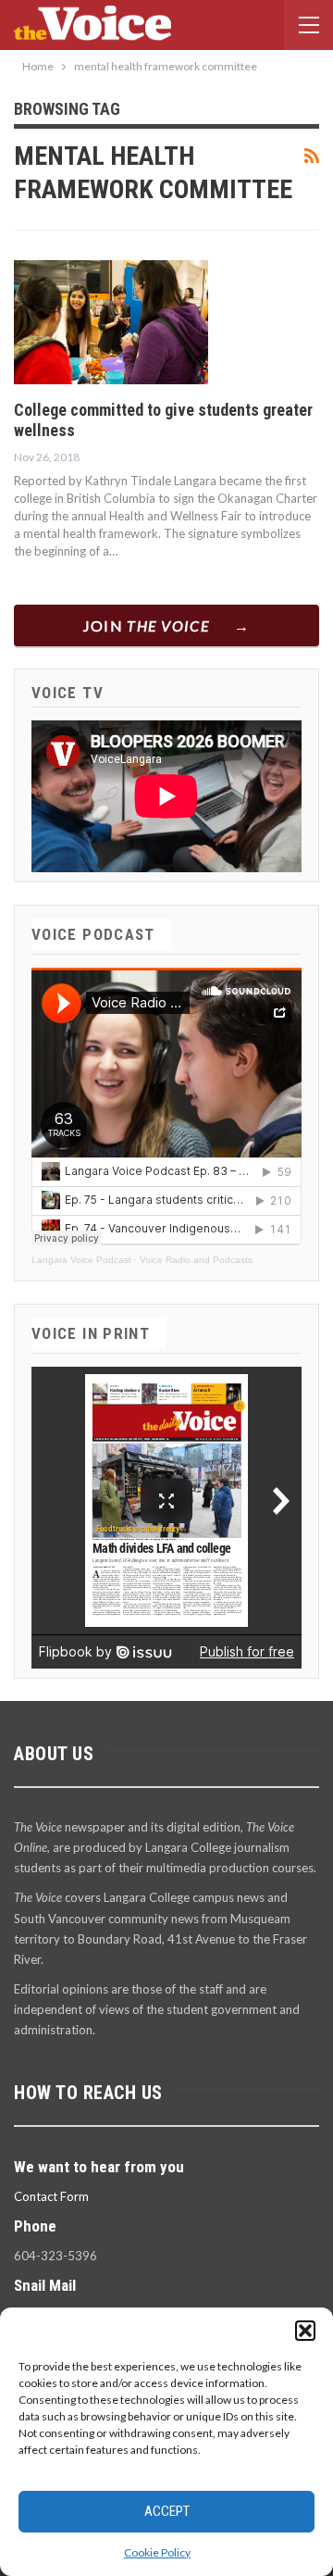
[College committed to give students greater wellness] (111, 322)
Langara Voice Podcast (81, 1260)
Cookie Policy (157, 2552)
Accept (167, 2511)
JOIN (147, 625)
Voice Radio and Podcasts (196, 1260)
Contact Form (51, 2196)
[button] (305, 2331)
